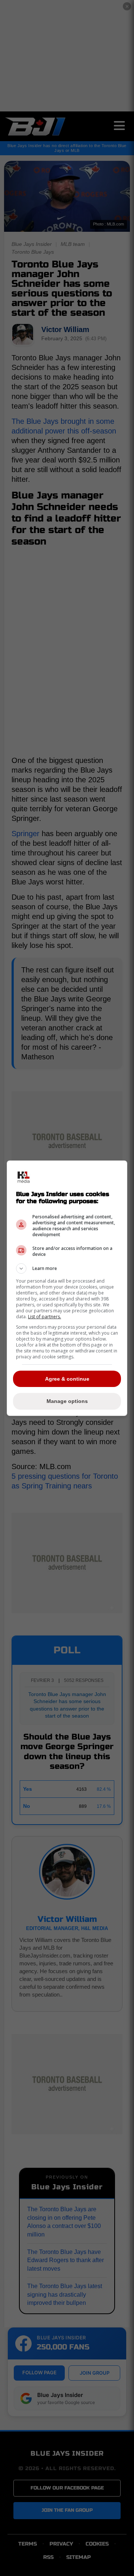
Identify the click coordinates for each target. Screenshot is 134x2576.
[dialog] (67, 1288)
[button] (67, 1268)
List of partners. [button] (44, 1317)
